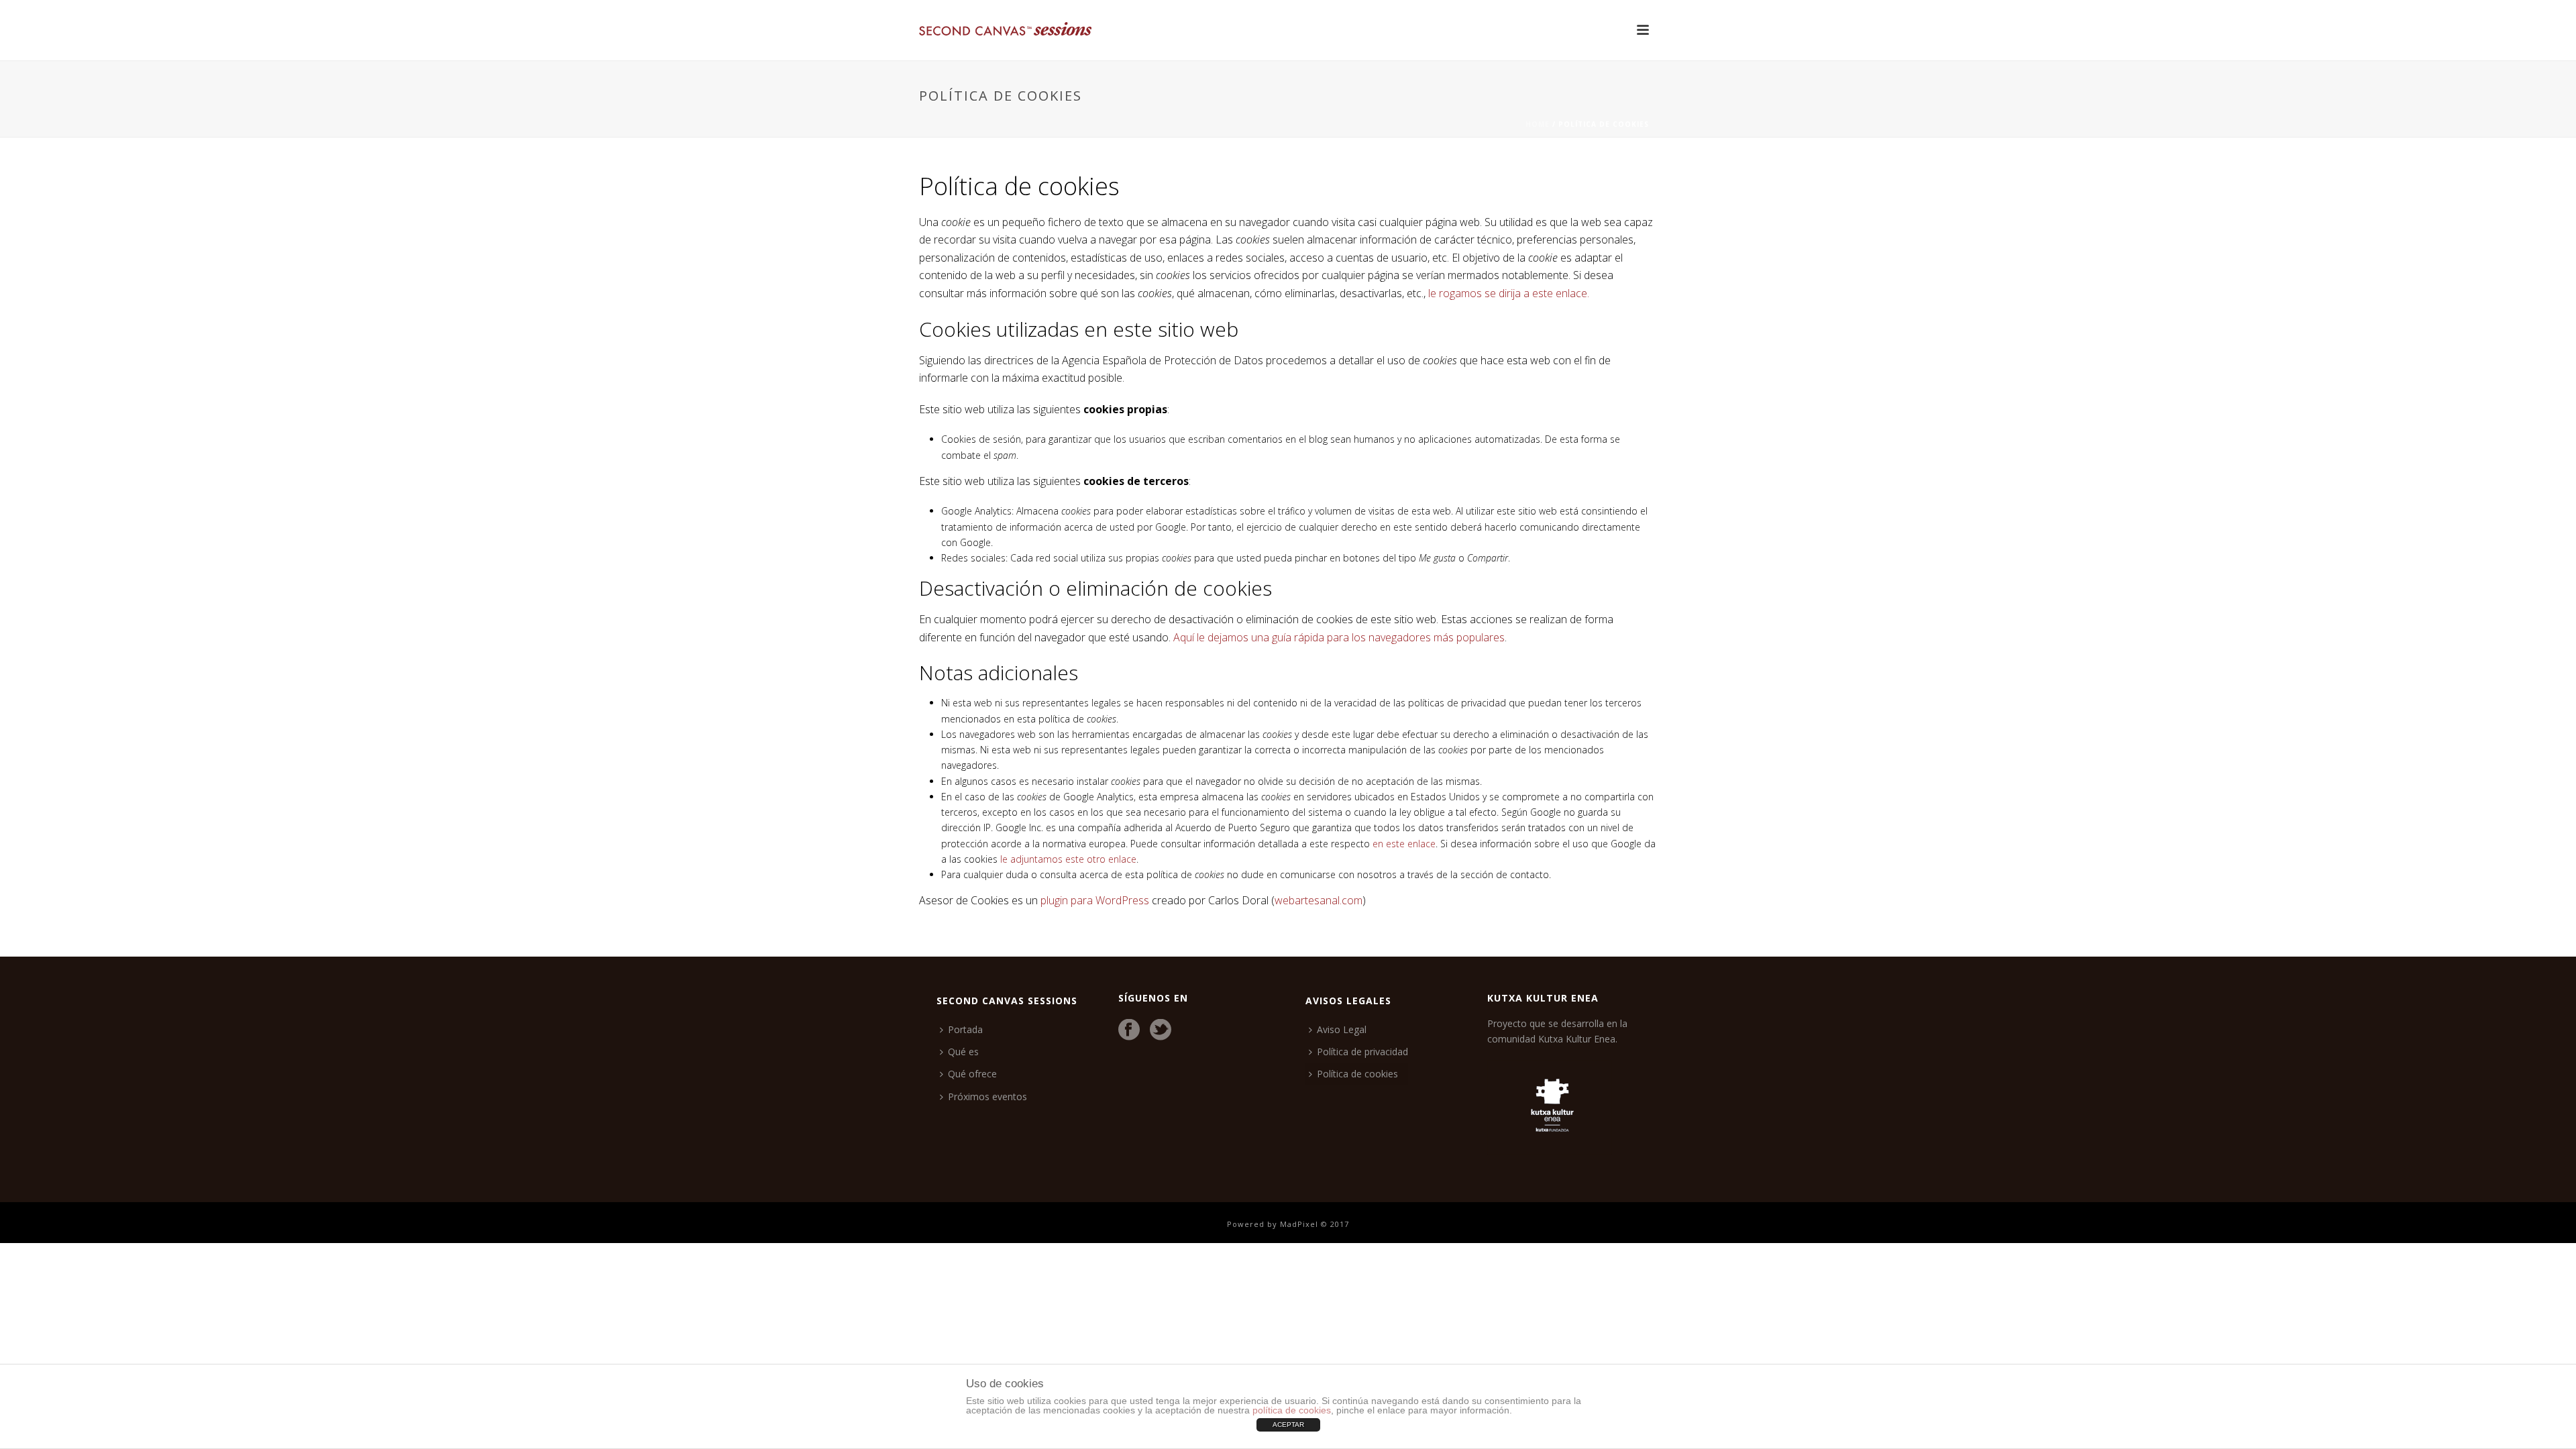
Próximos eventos (987, 1096)
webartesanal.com (1319, 900)
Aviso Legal (1342, 1029)
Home (1538, 124)
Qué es (963, 1052)
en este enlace (1404, 844)
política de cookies (1292, 1410)
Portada (965, 1029)
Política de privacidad (1362, 1052)
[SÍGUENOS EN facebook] (1129, 1030)
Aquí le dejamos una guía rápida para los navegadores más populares (1339, 637)
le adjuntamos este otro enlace (1068, 859)
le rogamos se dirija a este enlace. (1509, 293)
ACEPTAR (1288, 1425)
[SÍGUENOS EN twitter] (1161, 1030)
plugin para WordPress (1095, 900)
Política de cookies (1357, 1074)
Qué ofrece (972, 1074)
